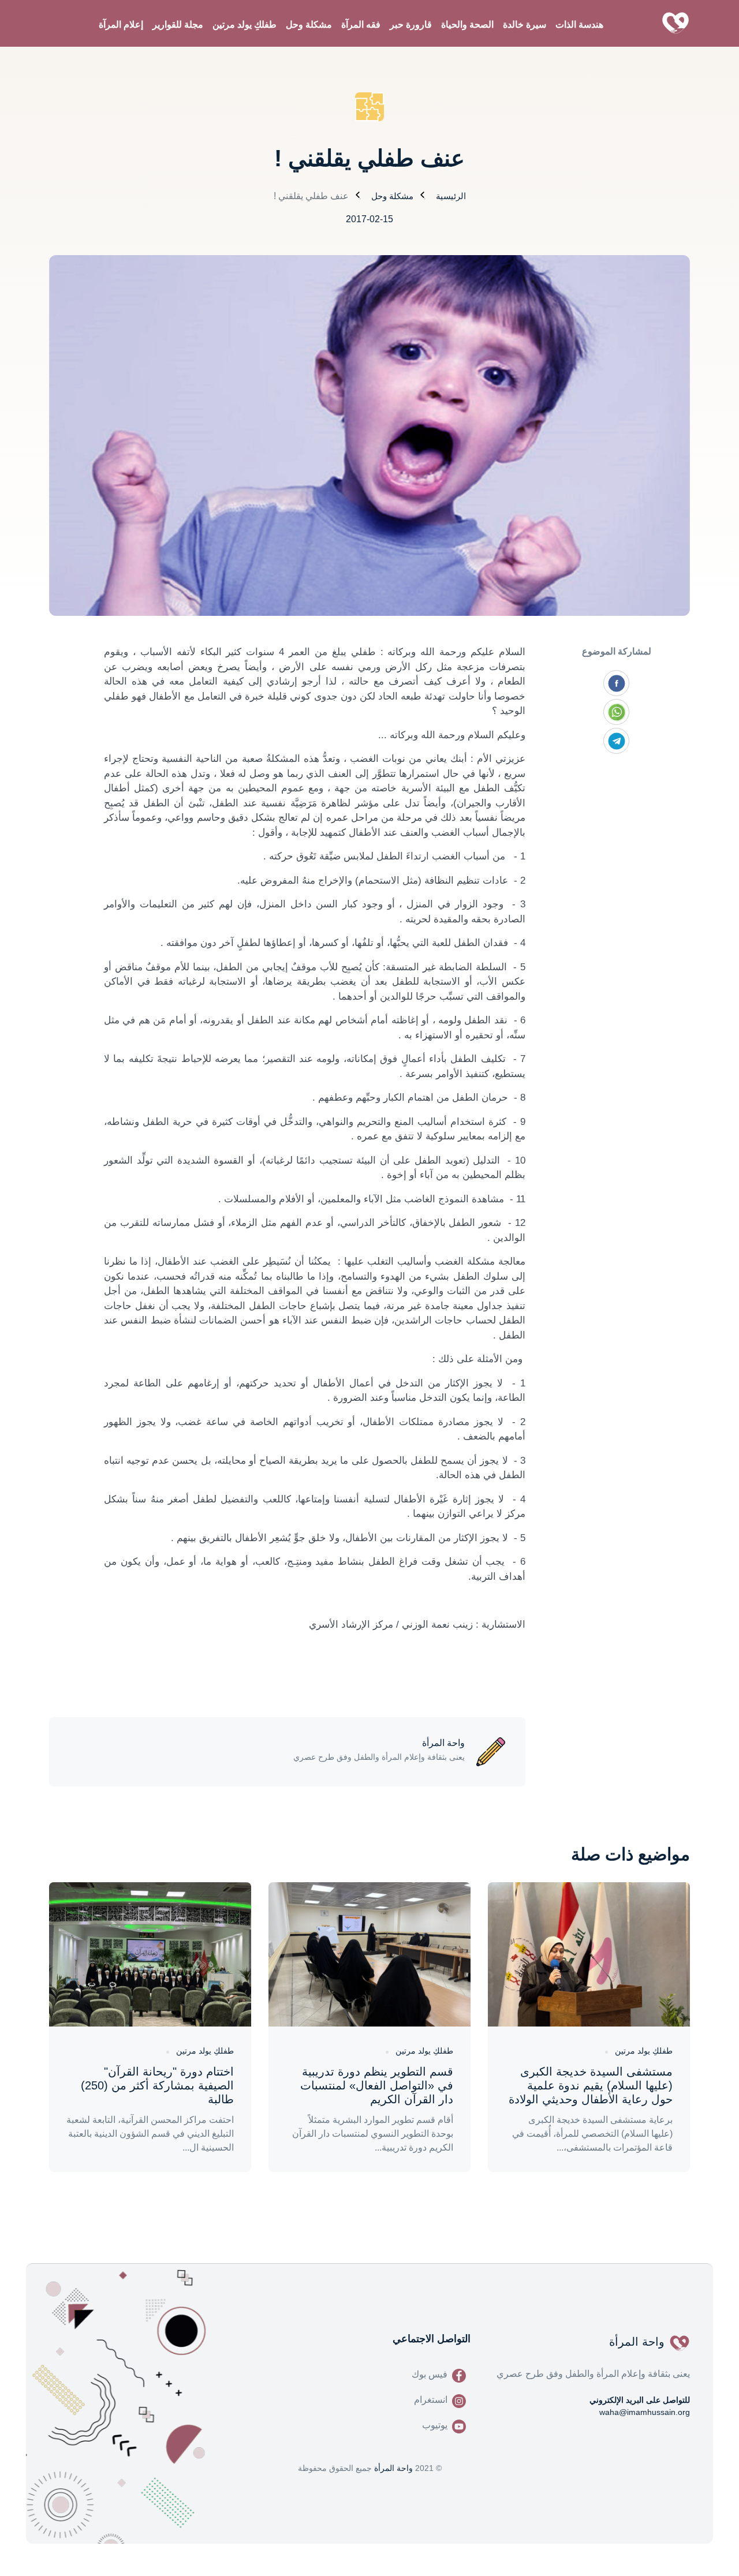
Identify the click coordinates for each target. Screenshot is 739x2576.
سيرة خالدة (525, 25)
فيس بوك (430, 2374)
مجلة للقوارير (178, 25)
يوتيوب (435, 2425)
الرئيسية (451, 196)
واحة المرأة (393, 2468)
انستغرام (431, 2400)
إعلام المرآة (121, 25)
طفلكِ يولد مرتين (245, 25)
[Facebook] (616, 683)
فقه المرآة (361, 25)
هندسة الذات (579, 25)
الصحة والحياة (467, 25)
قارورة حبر (411, 25)
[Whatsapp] (616, 712)
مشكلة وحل (309, 25)
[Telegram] (616, 741)
